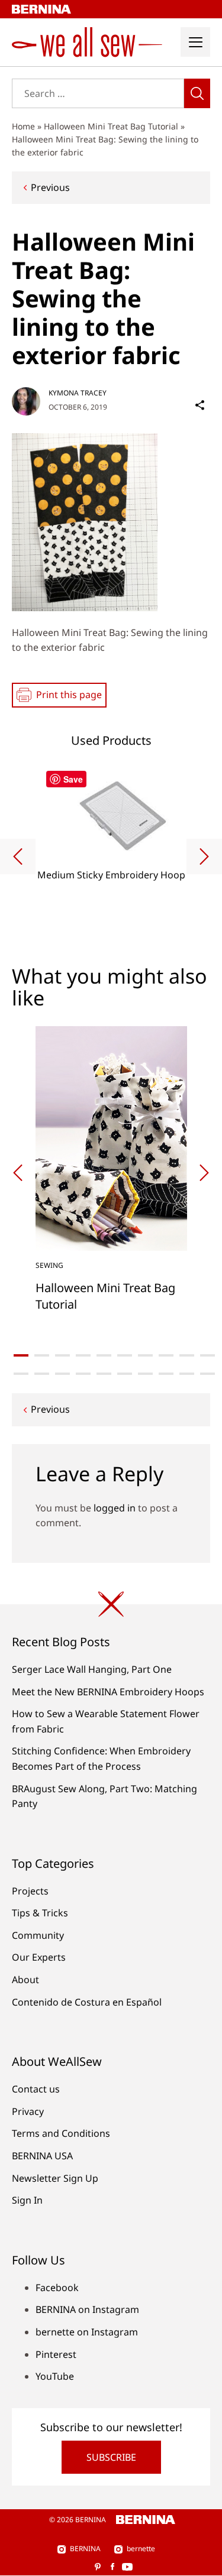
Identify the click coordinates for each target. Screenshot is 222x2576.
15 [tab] (104, 1374)
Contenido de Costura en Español (87, 2002)
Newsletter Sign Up (55, 2178)
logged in (115, 1508)
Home (23, 126)
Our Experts (39, 1957)
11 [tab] (21, 1374)
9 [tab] (187, 1355)
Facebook (57, 2288)
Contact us (36, 2089)
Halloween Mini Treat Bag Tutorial (111, 126)
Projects (30, 1891)
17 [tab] (145, 1374)
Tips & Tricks (40, 1913)
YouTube (55, 2376)
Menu (195, 42)
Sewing (49, 1265)
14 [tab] (83, 1374)
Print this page (69, 695)
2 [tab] (42, 1355)
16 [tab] (125, 1374)
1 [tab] (21, 1355)
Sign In (27, 2200)
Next (204, 856)
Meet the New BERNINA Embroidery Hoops (108, 1692)
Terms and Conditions (61, 2133)
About (25, 1980)
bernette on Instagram (87, 2332)
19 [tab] (187, 1374)
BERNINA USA (42, 2156)
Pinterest (56, 2354)
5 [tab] (104, 1355)
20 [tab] (207, 1374)
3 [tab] (62, 1355)
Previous (50, 187)
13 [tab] (62, 1374)
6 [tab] (125, 1355)
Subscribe (111, 2457)
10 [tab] (207, 1355)
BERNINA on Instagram (87, 2309)
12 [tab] (42, 1374)
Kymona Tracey (78, 393)
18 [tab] (166, 1374)
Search (197, 93)
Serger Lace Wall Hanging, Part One (92, 1669)
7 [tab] (145, 1355)
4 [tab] (83, 1355)
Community (38, 1935)
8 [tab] (166, 1355)
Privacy (28, 2111)
